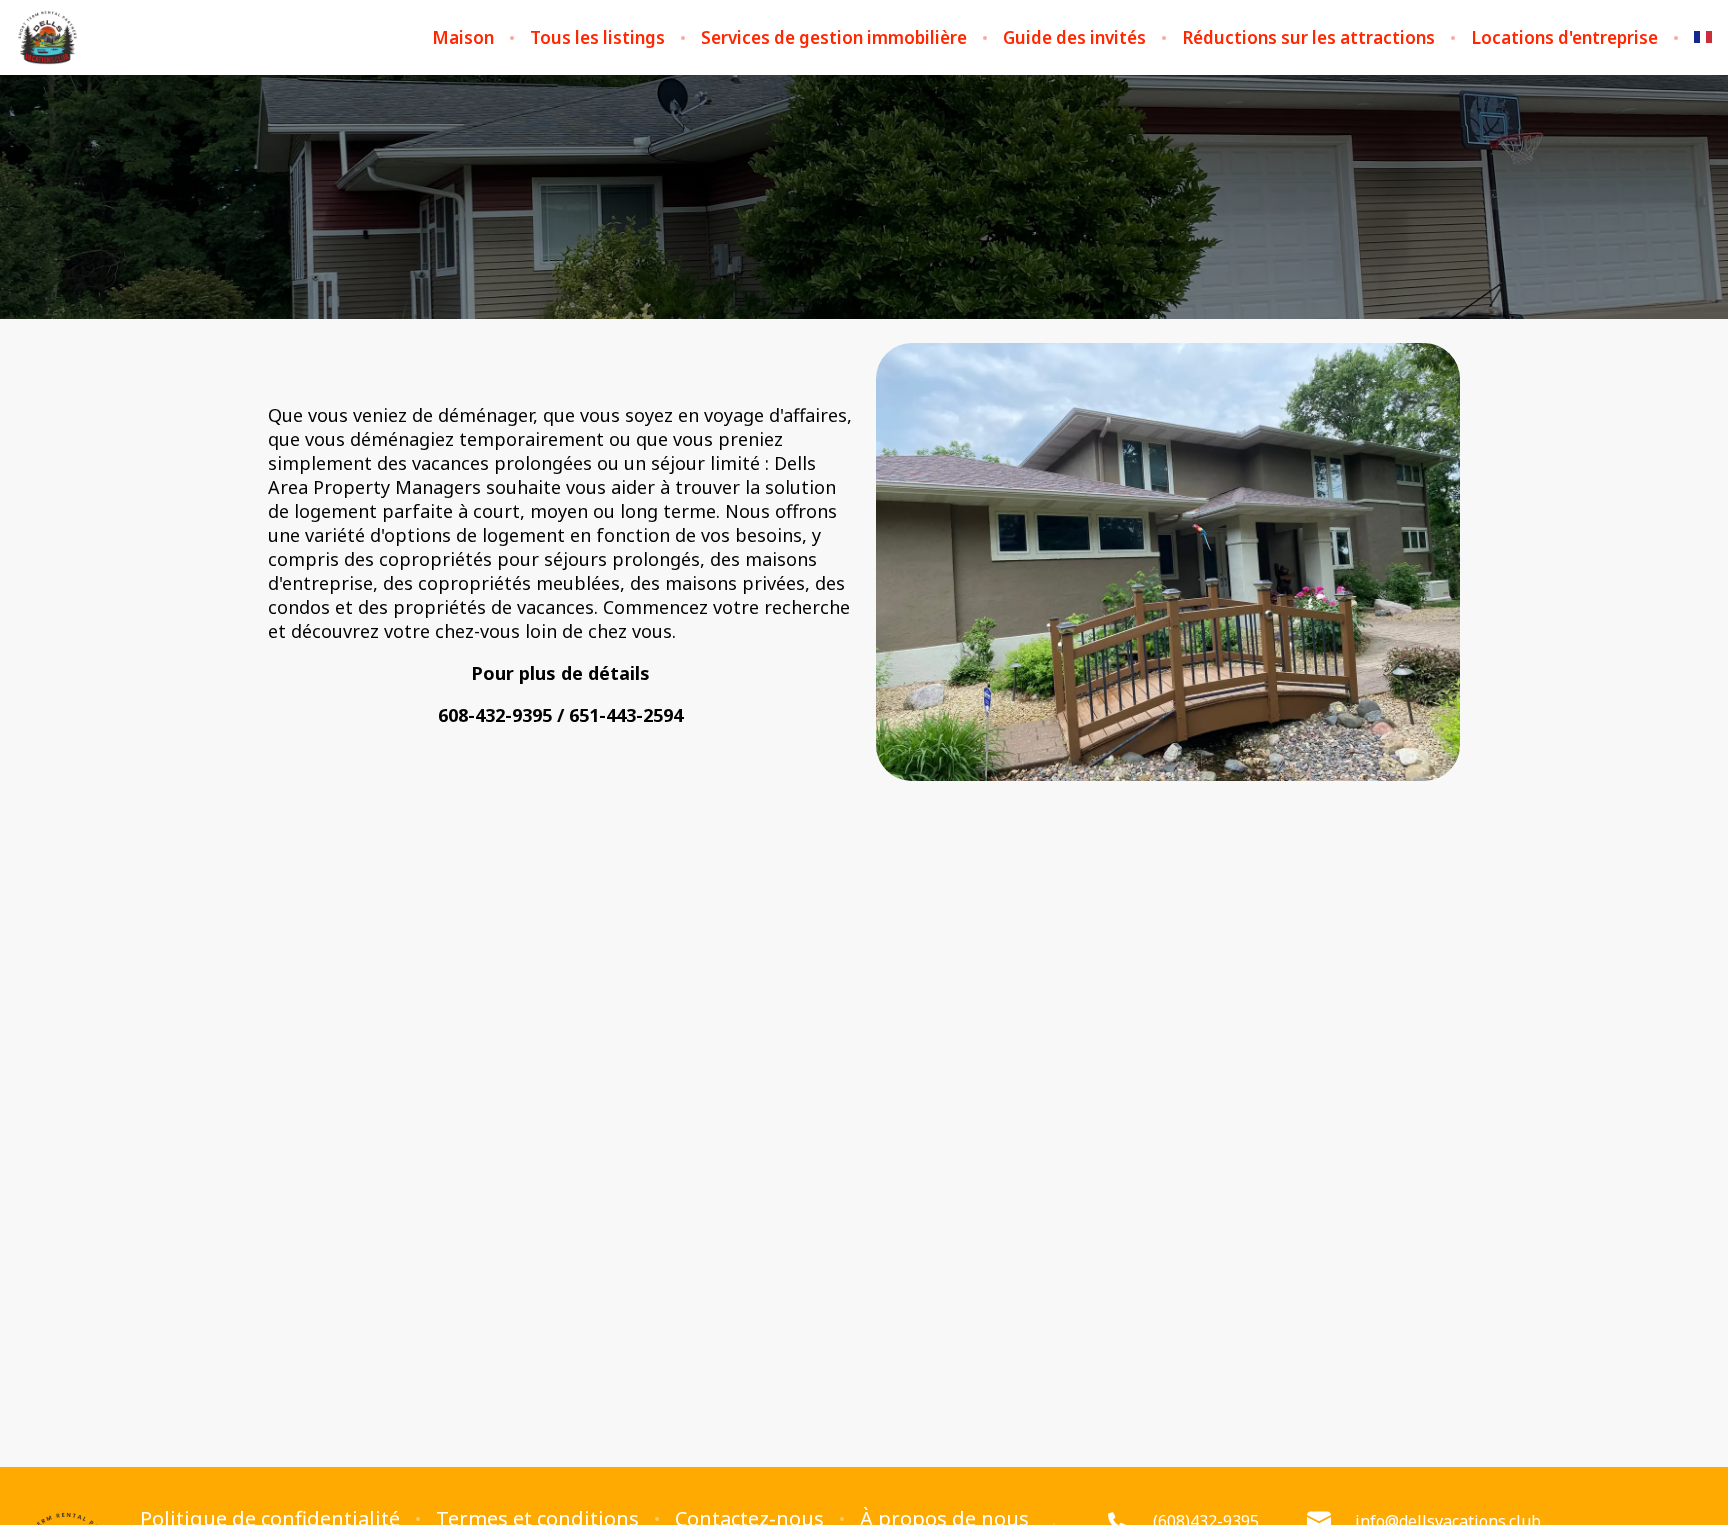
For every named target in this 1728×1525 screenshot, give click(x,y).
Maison (463, 38)
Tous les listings (597, 38)
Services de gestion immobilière (834, 38)
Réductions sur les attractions (1308, 38)
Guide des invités (1074, 38)
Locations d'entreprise (1564, 38)
